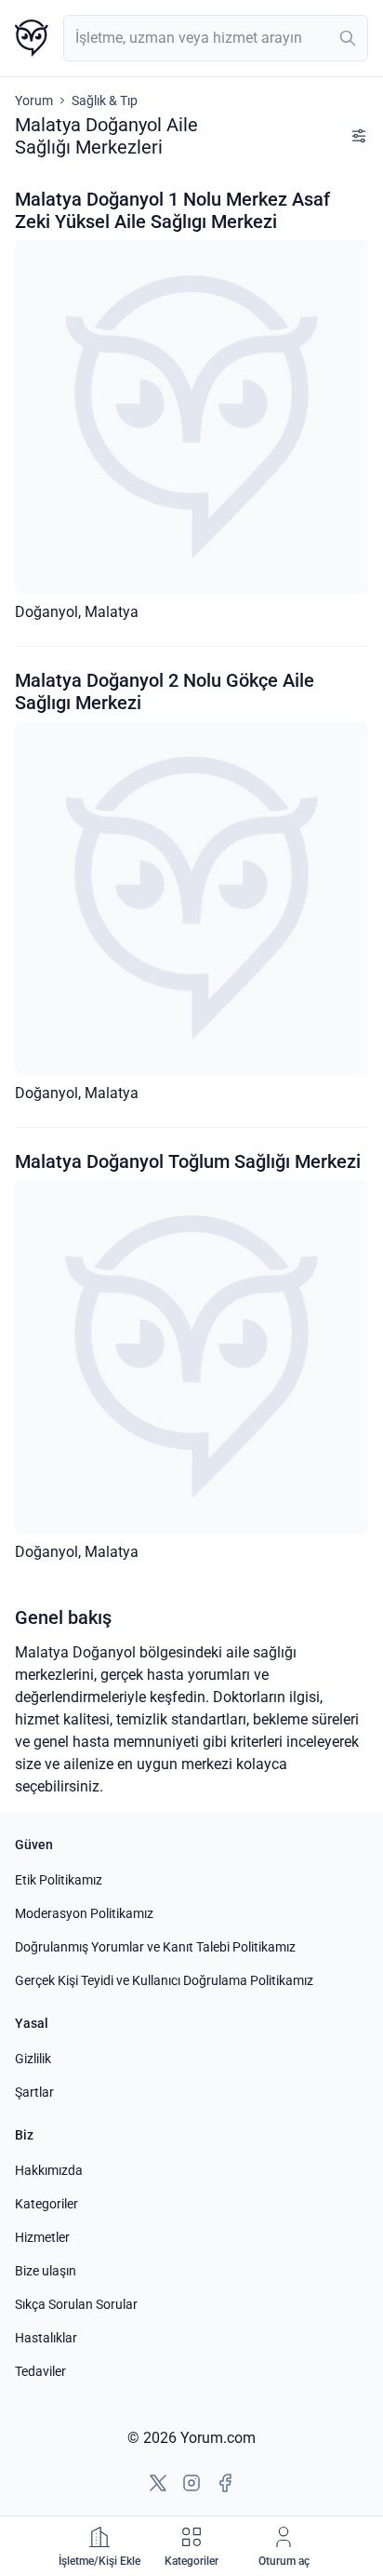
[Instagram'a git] (191, 2483)
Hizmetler (42, 2237)
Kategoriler (46, 2204)
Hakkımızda (49, 2170)
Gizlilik (33, 2059)
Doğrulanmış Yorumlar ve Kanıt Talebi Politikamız (155, 1947)
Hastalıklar (46, 2338)
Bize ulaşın (46, 2271)
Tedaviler (40, 2371)
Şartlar (34, 2092)
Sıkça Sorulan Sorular (76, 2304)
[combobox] (216, 38)
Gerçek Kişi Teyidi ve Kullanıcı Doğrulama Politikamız (164, 1980)
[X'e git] (158, 2483)
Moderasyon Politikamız (84, 1913)
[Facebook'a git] (225, 2483)
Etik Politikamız (59, 1880)
